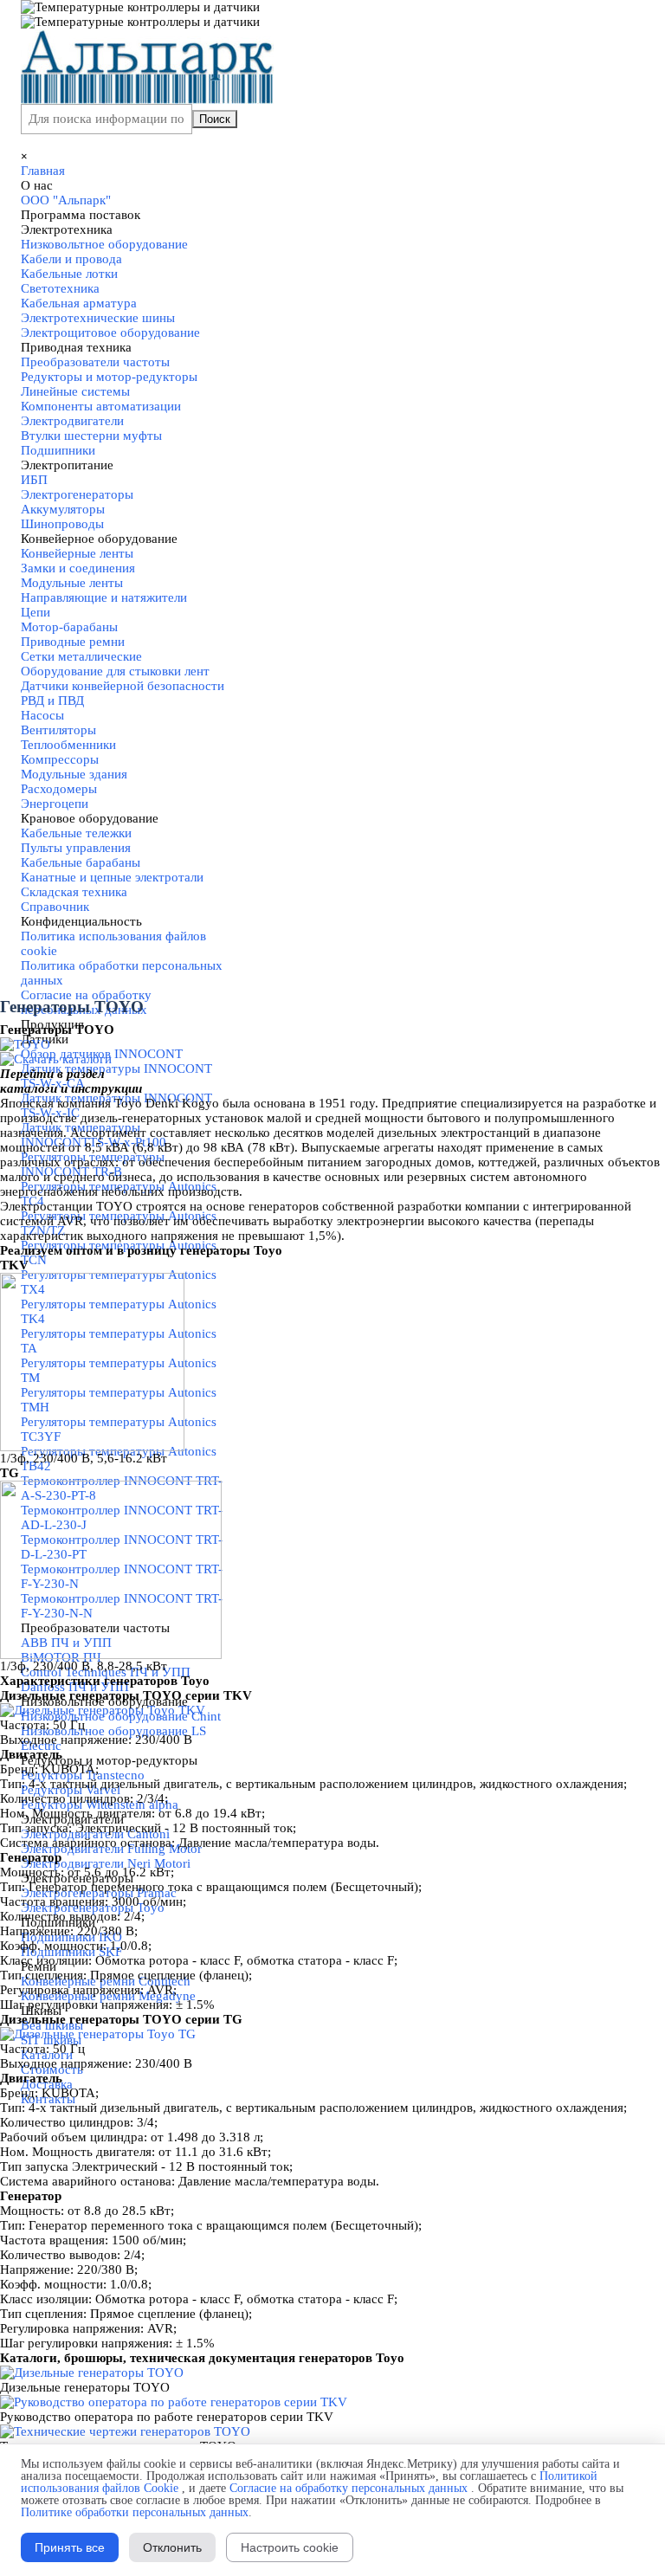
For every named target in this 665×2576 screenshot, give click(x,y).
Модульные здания (74, 774)
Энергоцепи (55, 804)
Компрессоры (60, 759)
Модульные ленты (72, 583)
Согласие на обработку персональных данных (349, 2488)
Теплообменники (68, 745)
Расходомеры (59, 789)
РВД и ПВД (52, 700)
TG (10, 1473)
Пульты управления (76, 848)
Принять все (70, 2547)
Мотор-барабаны (69, 627)
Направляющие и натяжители (104, 597)
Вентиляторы (58, 730)
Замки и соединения (78, 568)
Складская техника (74, 892)
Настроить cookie (290, 2547)
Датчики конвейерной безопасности (123, 686)
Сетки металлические (81, 656)
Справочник (55, 907)
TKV (14, 1265)
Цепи (36, 612)
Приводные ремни (73, 642)
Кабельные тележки (76, 833)
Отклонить (172, 2547)
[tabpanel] (332, 1030)
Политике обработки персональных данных (135, 2512)
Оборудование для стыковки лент (115, 671)
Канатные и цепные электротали (112, 877)
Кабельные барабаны (81, 862)
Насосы (42, 715)
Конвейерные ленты (77, 553)
